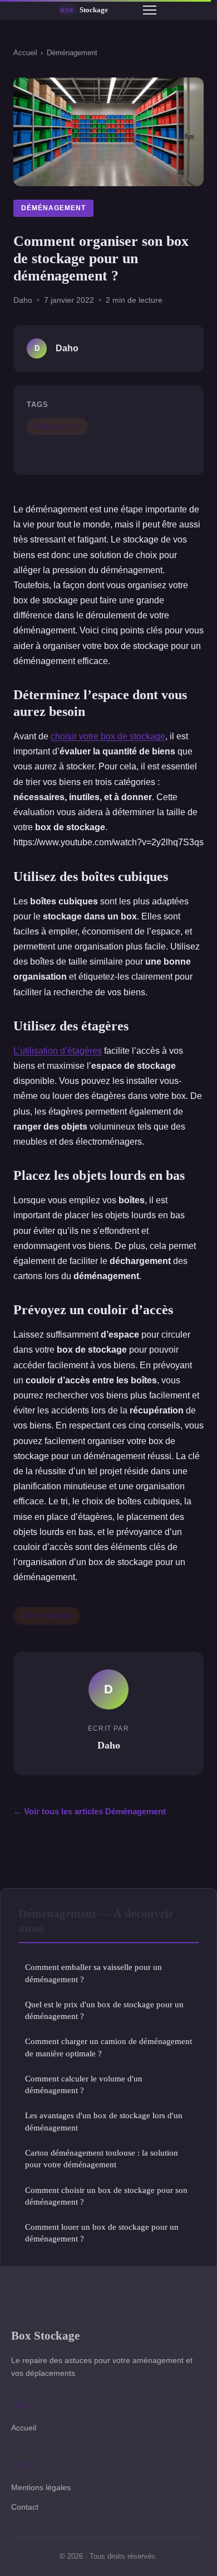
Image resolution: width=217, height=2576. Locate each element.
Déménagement (72, 53)
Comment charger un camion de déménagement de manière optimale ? (108, 2047)
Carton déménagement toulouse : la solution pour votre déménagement (102, 2158)
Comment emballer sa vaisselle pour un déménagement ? (93, 1973)
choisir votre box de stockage (108, 736)
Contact (25, 2507)
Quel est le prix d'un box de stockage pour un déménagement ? (104, 2010)
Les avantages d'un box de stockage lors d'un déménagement (104, 2121)
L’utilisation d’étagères (58, 1051)
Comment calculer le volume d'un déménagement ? (84, 2084)
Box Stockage (45, 2335)
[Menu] (150, 10)
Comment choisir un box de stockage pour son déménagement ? (106, 2196)
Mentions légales (41, 2487)
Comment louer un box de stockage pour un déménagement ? (102, 2233)
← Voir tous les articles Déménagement (90, 1811)
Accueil (25, 53)
